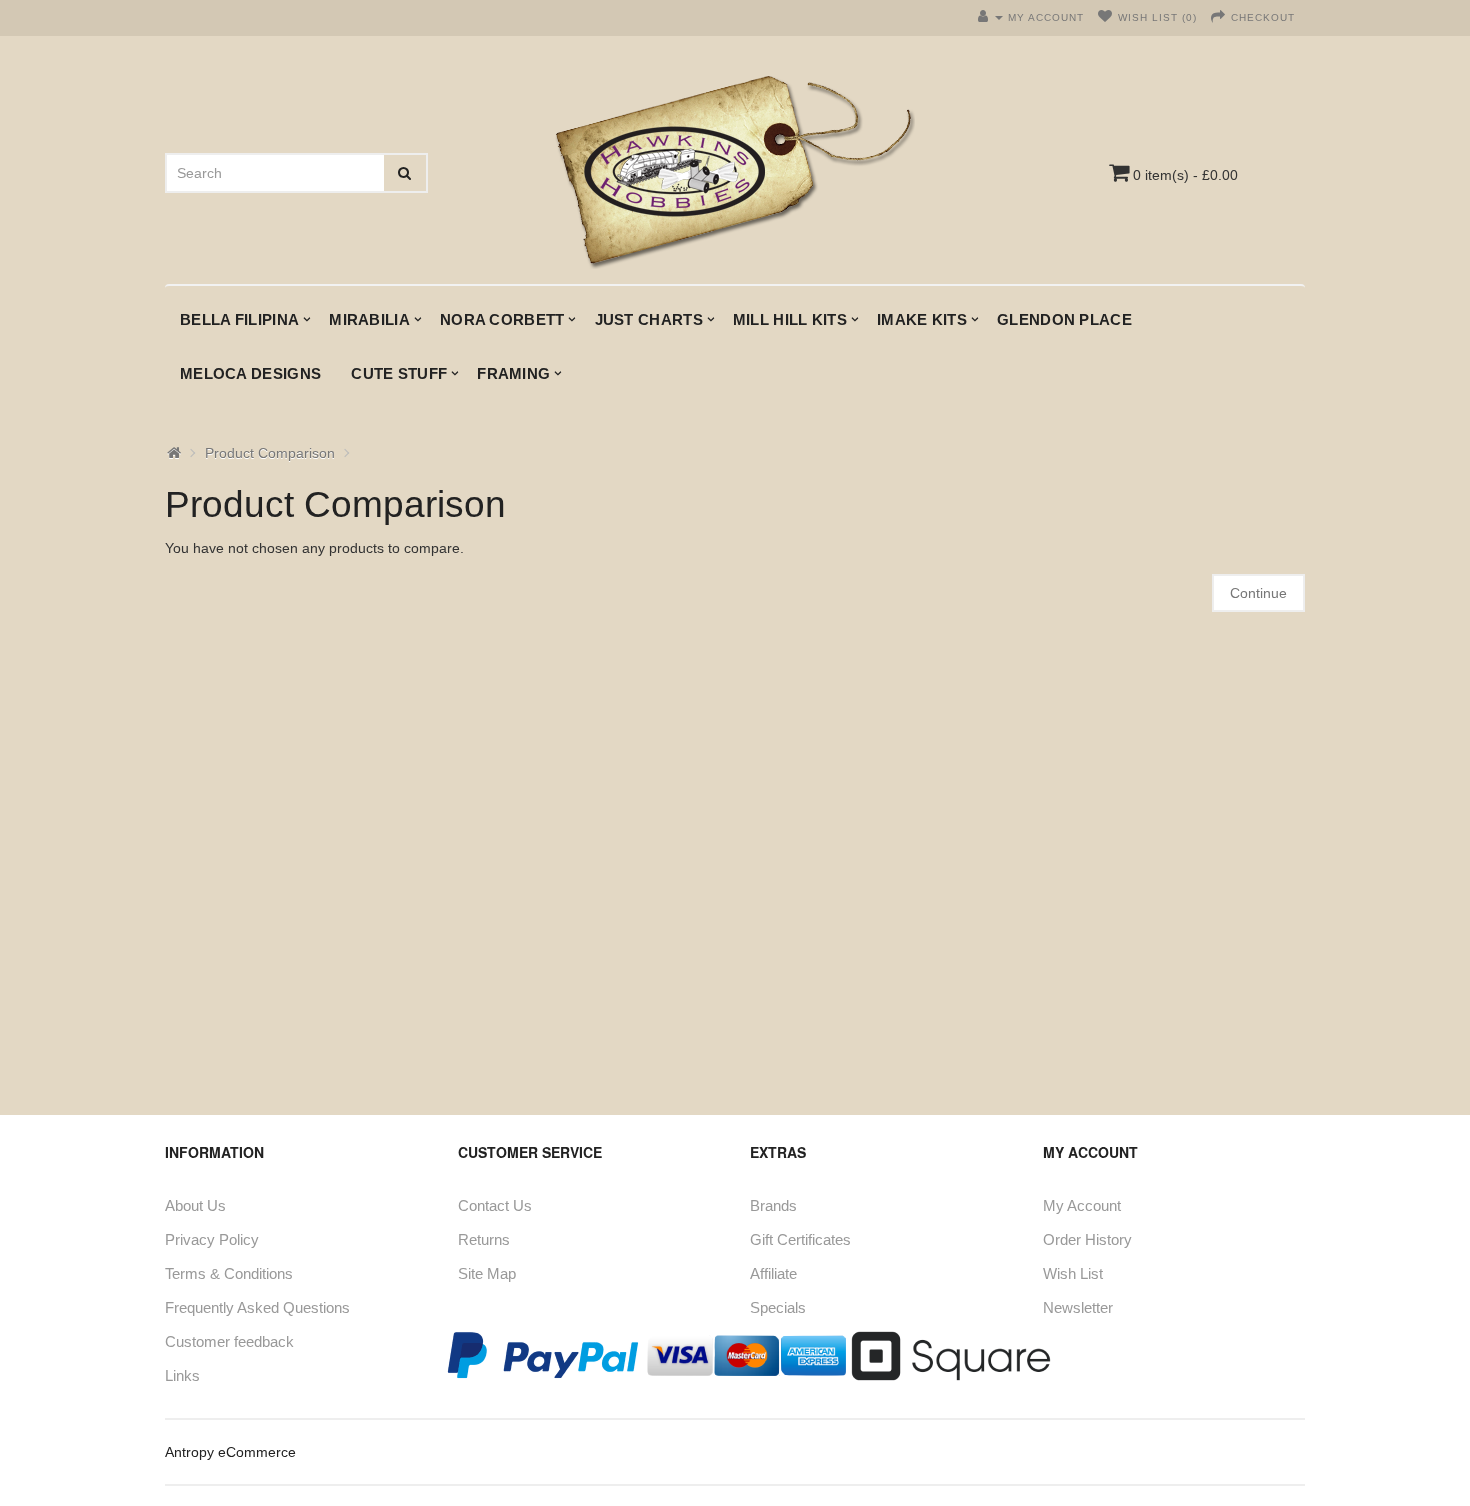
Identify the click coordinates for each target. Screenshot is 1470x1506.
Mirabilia (369, 319)
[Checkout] (1218, 17)
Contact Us (495, 1205)
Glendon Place (1064, 319)
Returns (484, 1239)
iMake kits (922, 319)
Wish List (1073, 1273)
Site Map (487, 1273)
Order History (1087, 1239)
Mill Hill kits (790, 319)
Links (182, 1375)
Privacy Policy (212, 1239)
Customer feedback (229, 1341)
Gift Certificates (800, 1239)
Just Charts (649, 319)
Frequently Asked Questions (257, 1307)
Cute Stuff (399, 373)
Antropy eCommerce (230, 1452)
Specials (778, 1307)
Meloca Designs (250, 373)
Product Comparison (270, 453)
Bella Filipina (239, 319)
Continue (1258, 593)
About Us (195, 1205)
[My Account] (990, 17)
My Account (1082, 1205)
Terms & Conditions (229, 1273)
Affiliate (773, 1273)
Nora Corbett (502, 319)
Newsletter (1078, 1307)
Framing (513, 373)
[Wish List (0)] (1105, 17)
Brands (773, 1205)
